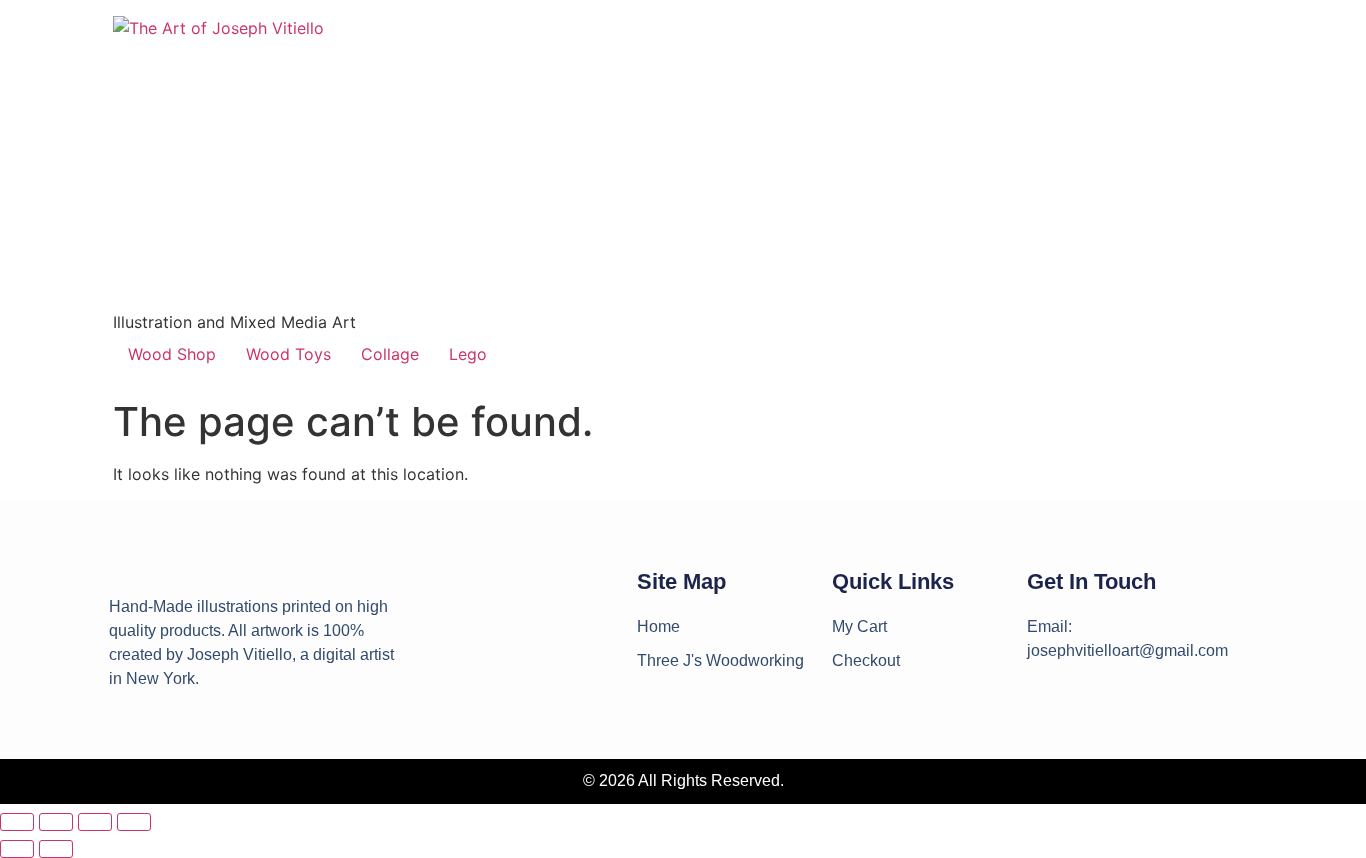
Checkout (866, 660)
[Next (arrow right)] (56, 849)
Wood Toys (288, 354)
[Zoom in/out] (17, 822)
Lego (468, 354)
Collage (390, 354)
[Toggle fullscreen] (56, 822)
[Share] (95, 822)
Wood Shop (172, 354)
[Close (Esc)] (134, 822)
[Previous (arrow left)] (17, 849)
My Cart (859, 626)
